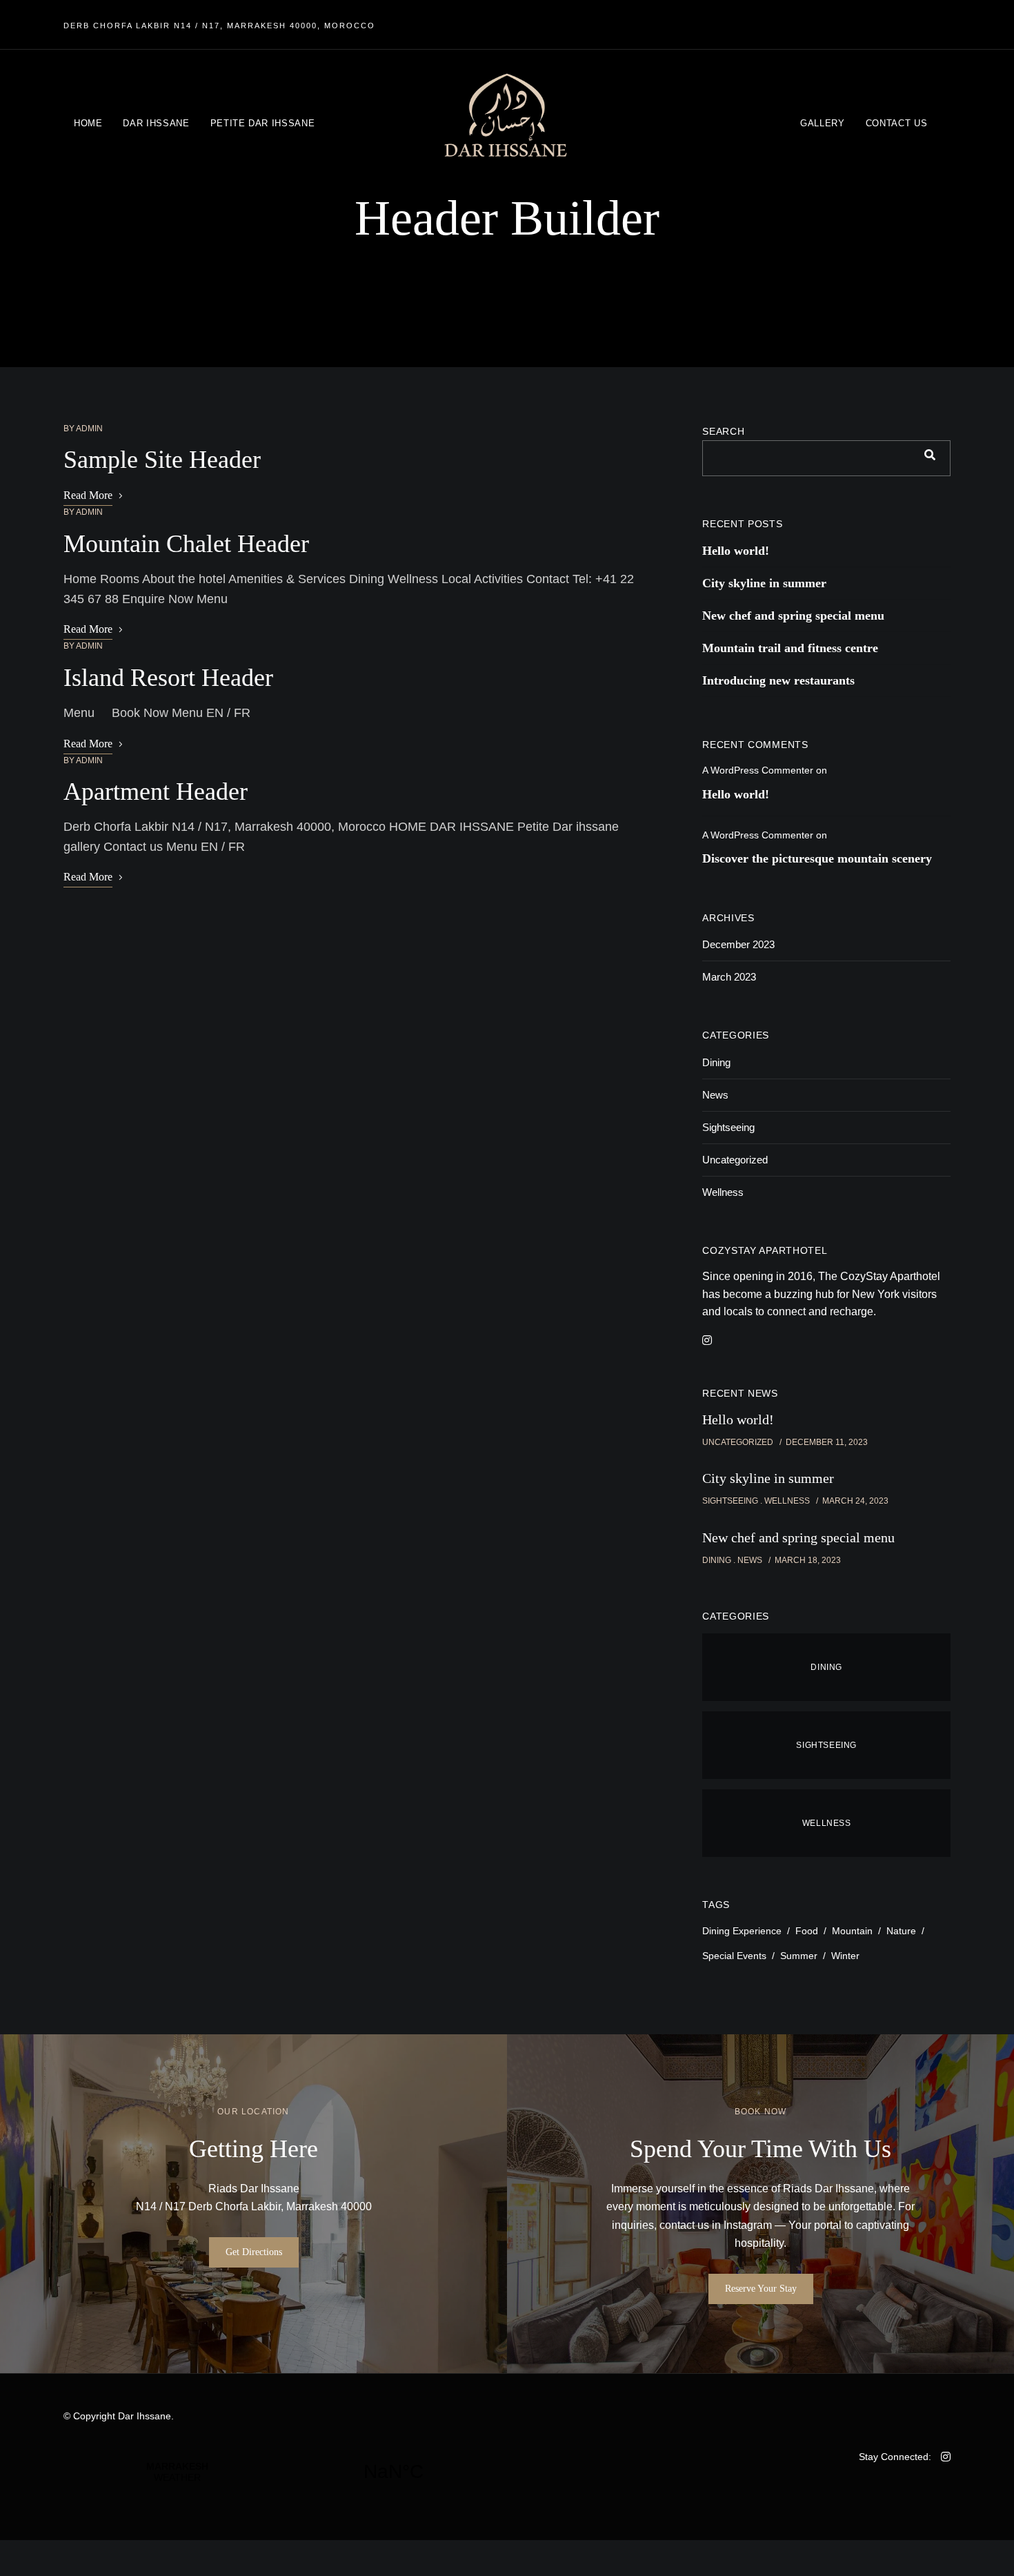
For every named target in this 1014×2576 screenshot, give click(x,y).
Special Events (734, 1956)
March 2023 (729, 977)
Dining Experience (742, 1931)
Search (723, 431)
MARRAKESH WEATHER (285, 2472)
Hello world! (736, 551)
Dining (716, 1062)
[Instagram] (707, 1340)
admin (89, 429)
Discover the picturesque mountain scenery (817, 858)
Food (807, 1931)
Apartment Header (156, 792)
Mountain (852, 1931)
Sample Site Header (162, 460)
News (715, 1095)
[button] (254, 2252)
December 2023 (738, 944)
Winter (845, 1956)
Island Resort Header (168, 678)
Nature (901, 1931)
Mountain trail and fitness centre (790, 648)
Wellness (723, 1192)
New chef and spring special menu (793, 616)
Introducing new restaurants (778, 680)
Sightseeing (728, 1127)
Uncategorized (735, 1160)
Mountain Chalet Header (186, 544)
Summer (799, 1956)
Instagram (748, 2225)
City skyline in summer (764, 583)
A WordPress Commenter (758, 770)
